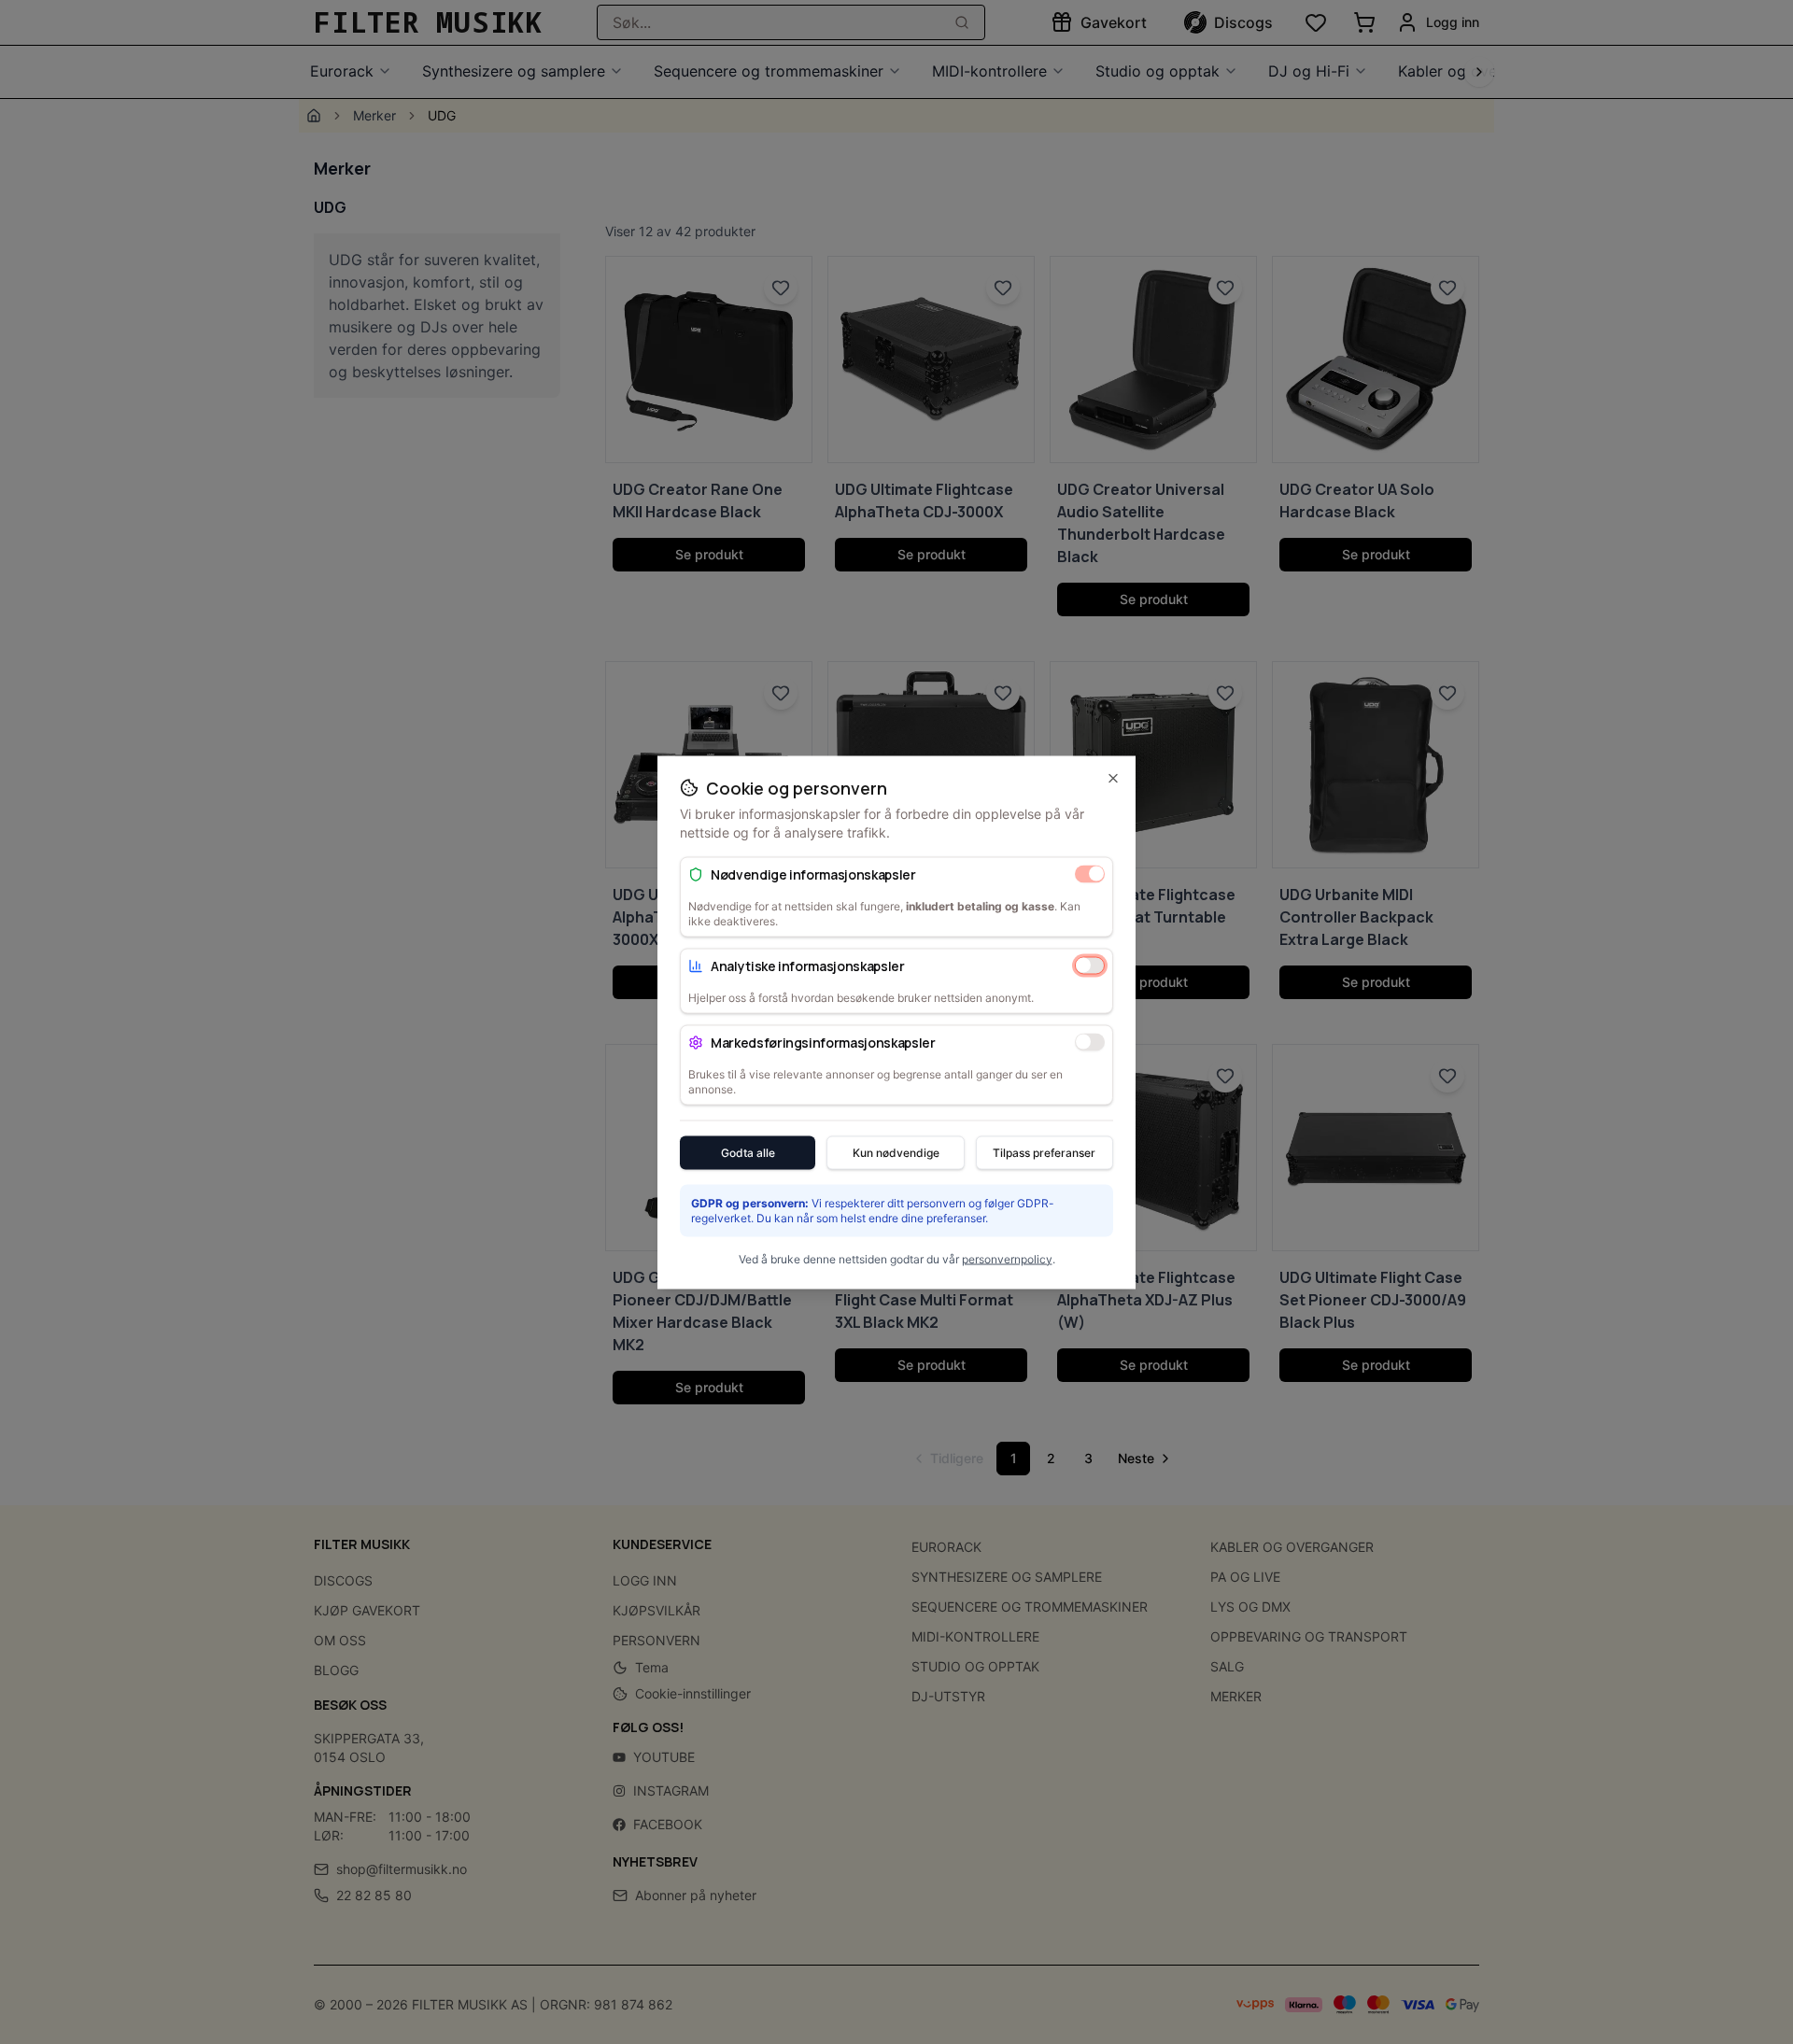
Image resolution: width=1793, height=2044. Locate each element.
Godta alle (748, 1152)
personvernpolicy (1007, 1258)
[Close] (1113, 778)
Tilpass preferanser (1044, 1152)
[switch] (1090, 874)
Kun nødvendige (896, 1152)
